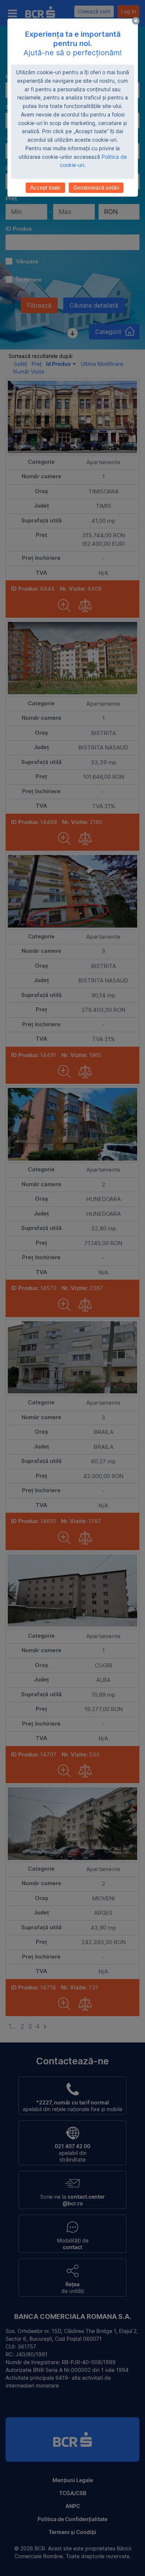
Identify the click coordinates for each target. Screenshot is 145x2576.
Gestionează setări (96, 188)
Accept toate (45, 188)
